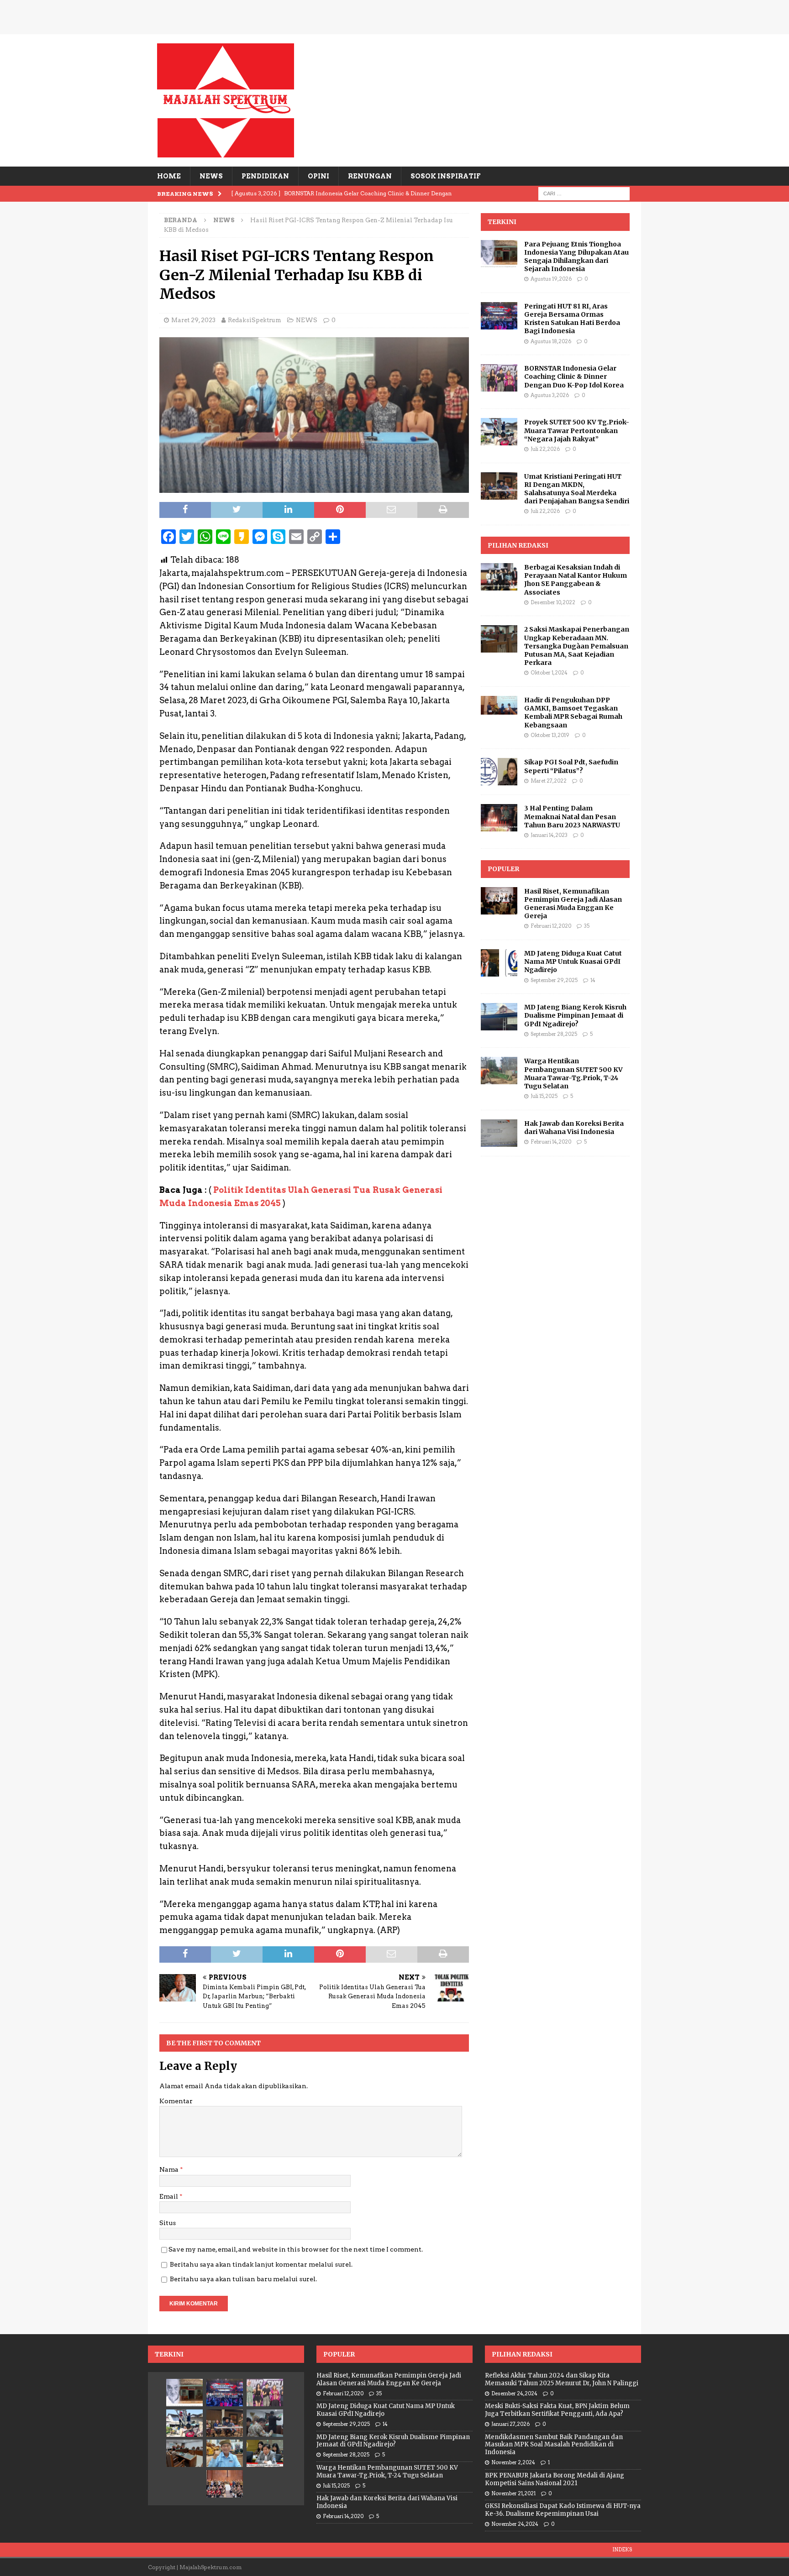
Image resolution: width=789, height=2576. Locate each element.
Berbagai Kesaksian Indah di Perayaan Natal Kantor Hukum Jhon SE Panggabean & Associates (576, 580)
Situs (168, 2223)
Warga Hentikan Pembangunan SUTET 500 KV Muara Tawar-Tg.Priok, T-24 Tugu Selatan (573, 1074)
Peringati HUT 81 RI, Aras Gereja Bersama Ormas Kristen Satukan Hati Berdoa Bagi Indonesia (572, 319)
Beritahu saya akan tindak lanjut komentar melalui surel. (261, 2264)
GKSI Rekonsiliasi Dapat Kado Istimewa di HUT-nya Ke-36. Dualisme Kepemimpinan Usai (563, 2510)
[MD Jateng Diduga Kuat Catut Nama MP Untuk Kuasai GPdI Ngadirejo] (499, 963)
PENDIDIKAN (265, 176)
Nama (170, 2169)
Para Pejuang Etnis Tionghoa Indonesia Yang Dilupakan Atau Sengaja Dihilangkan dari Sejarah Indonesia (576, 257)
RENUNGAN (370, 176)
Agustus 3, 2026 (550, 395)
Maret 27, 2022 (549, 781)
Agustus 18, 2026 (551, 341)
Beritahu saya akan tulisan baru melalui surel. (243, 2279)
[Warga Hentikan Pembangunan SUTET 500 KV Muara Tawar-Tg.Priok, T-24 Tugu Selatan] (499, 1071)
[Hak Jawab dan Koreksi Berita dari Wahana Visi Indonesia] (499, 1133)
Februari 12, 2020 (551, 926)
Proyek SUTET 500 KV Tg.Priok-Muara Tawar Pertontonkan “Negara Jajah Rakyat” (577, 430)
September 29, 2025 (554, 980)
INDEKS (622, 2550)
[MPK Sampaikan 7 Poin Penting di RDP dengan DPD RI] (265, 2453)
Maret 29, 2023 (193, 320)
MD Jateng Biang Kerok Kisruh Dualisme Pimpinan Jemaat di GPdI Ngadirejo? (575, 1015)
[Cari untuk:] (584, 193)
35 (587, 926)
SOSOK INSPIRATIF (445, 176)
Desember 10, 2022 (553, 602)
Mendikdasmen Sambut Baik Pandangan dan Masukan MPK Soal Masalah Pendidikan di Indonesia (554, 2445)
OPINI (318, 176)
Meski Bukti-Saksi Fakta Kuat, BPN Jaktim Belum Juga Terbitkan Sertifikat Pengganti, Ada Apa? (557, 2410)
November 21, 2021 (513, 2493)
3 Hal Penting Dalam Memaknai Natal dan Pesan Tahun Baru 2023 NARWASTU (572, 816)
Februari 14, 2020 (551, 1142)
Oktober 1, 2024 (549, 673)
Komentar (176, 2101)
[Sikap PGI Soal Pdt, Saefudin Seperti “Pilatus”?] (499, 772)
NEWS (211, 176)
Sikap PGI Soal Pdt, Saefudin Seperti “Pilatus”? (571, 766)
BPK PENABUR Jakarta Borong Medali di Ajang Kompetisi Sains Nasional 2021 (555, 2479)
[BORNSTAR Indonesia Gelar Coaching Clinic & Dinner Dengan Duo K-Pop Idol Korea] (499, 378)
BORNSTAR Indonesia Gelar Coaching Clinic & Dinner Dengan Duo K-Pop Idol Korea (574, 376)
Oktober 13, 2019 (550, 735)
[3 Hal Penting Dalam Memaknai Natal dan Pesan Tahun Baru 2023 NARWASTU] (499, 818)
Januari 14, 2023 (549, 835)
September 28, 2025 (554, 1034)
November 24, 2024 (515, 2524)
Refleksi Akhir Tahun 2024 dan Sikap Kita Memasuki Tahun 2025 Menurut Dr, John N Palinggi (562, 2379)
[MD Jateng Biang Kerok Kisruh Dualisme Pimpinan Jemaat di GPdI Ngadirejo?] (499, 1017)
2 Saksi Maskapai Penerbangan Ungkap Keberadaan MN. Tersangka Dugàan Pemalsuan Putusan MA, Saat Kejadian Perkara (577, 646)
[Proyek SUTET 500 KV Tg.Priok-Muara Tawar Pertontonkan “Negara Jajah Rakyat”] (499, 432)
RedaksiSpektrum (255, 320)
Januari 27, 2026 (510, 2424)
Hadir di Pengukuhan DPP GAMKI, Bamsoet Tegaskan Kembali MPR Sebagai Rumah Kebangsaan (573, 713)
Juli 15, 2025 (544, 1096)
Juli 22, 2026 (545, 449)
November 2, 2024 (513, 2462)
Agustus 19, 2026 (551, 279)
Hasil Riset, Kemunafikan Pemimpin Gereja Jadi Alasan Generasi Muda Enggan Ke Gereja (573, 904)
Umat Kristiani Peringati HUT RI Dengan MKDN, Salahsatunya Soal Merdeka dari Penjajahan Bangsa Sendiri (577, 489)
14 (593, 980)
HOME (169, 176)
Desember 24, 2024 (514, 2393)
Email (169, 2196)
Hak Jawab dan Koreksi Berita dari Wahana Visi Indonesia (574, 1128)
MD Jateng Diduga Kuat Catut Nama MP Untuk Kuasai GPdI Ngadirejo (573, 961)
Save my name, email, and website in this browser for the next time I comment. (296, 2249)
